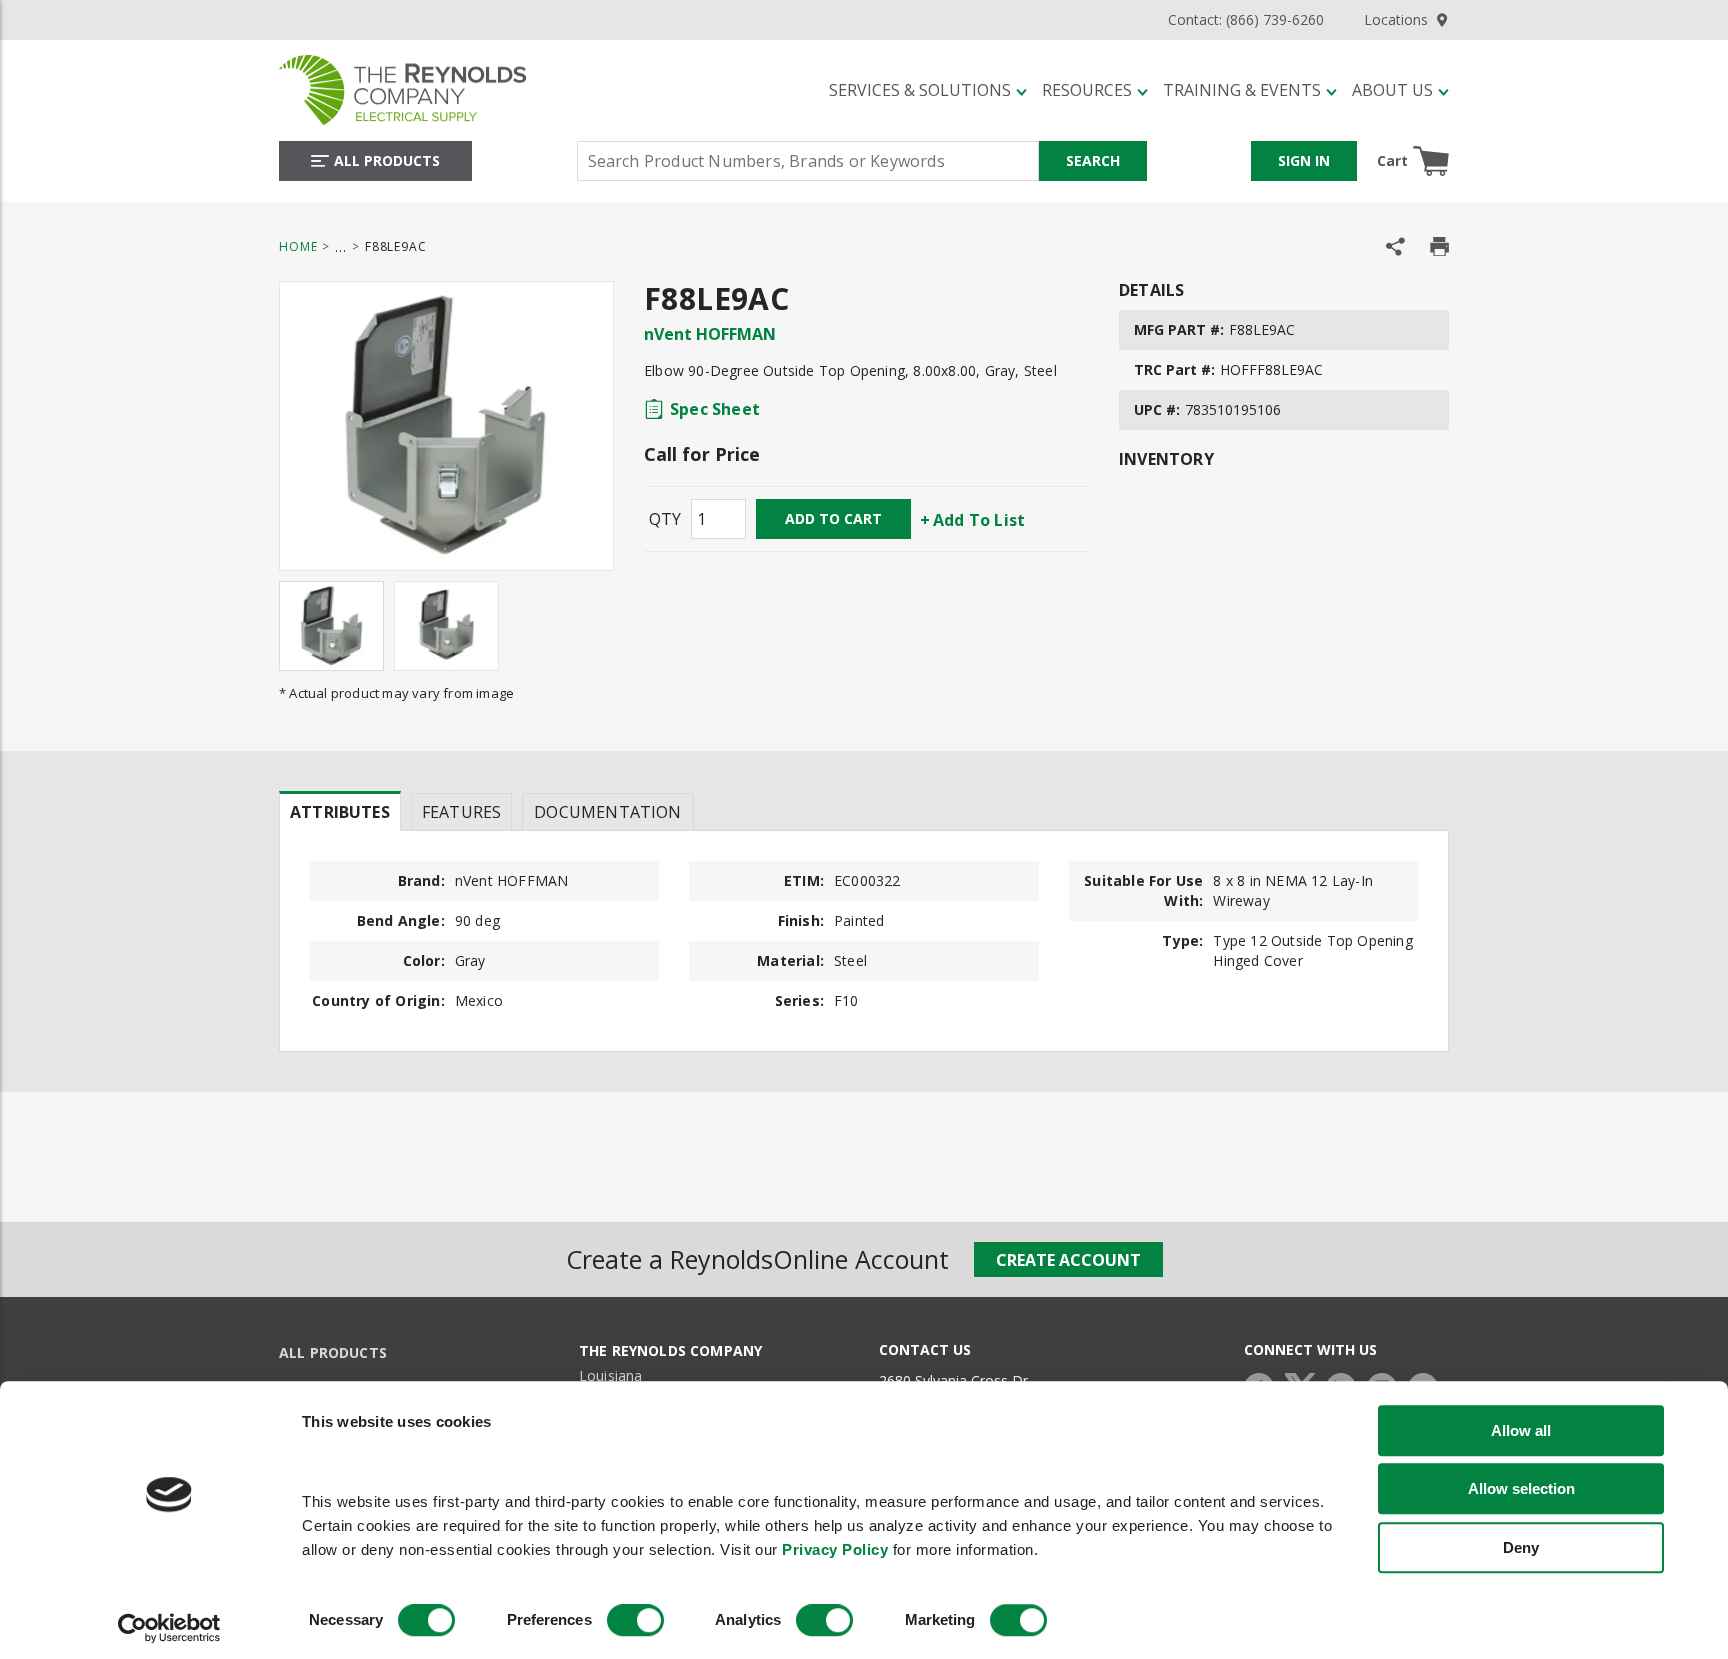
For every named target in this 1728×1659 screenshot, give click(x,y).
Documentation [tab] (607, 812)
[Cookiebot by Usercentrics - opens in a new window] (169, 1629)
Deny (1521, 1547)
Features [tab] (461, 812)
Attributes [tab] (340, 812)
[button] (928, 90)
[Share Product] (1395, 246)
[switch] (635, 1621)
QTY (665, 519)
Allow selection (1521, 1488)
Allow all (1521, 1430)
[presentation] (340, 811)
